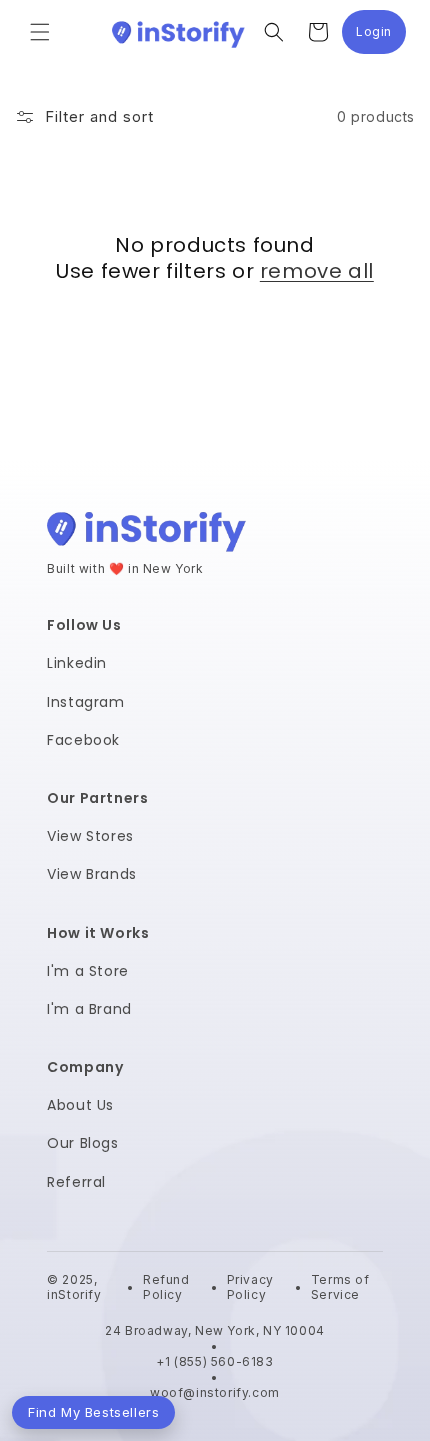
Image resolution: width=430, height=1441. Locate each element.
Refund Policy (166, 1287)
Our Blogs (82, 1143)
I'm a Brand (89, 1009)
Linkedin (77, 663)
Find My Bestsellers (93, 1412)
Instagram (85, 702)
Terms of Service (340, 1287)
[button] (40, 32)
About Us (80, 1105)
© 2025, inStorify (76, 1287)
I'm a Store (88, 971)
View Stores (90, 836)
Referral (76, 1182)
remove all (317, 271)
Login (381, 36)
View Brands (92, 874)
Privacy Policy (250, 1287)
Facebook (83, 740)
